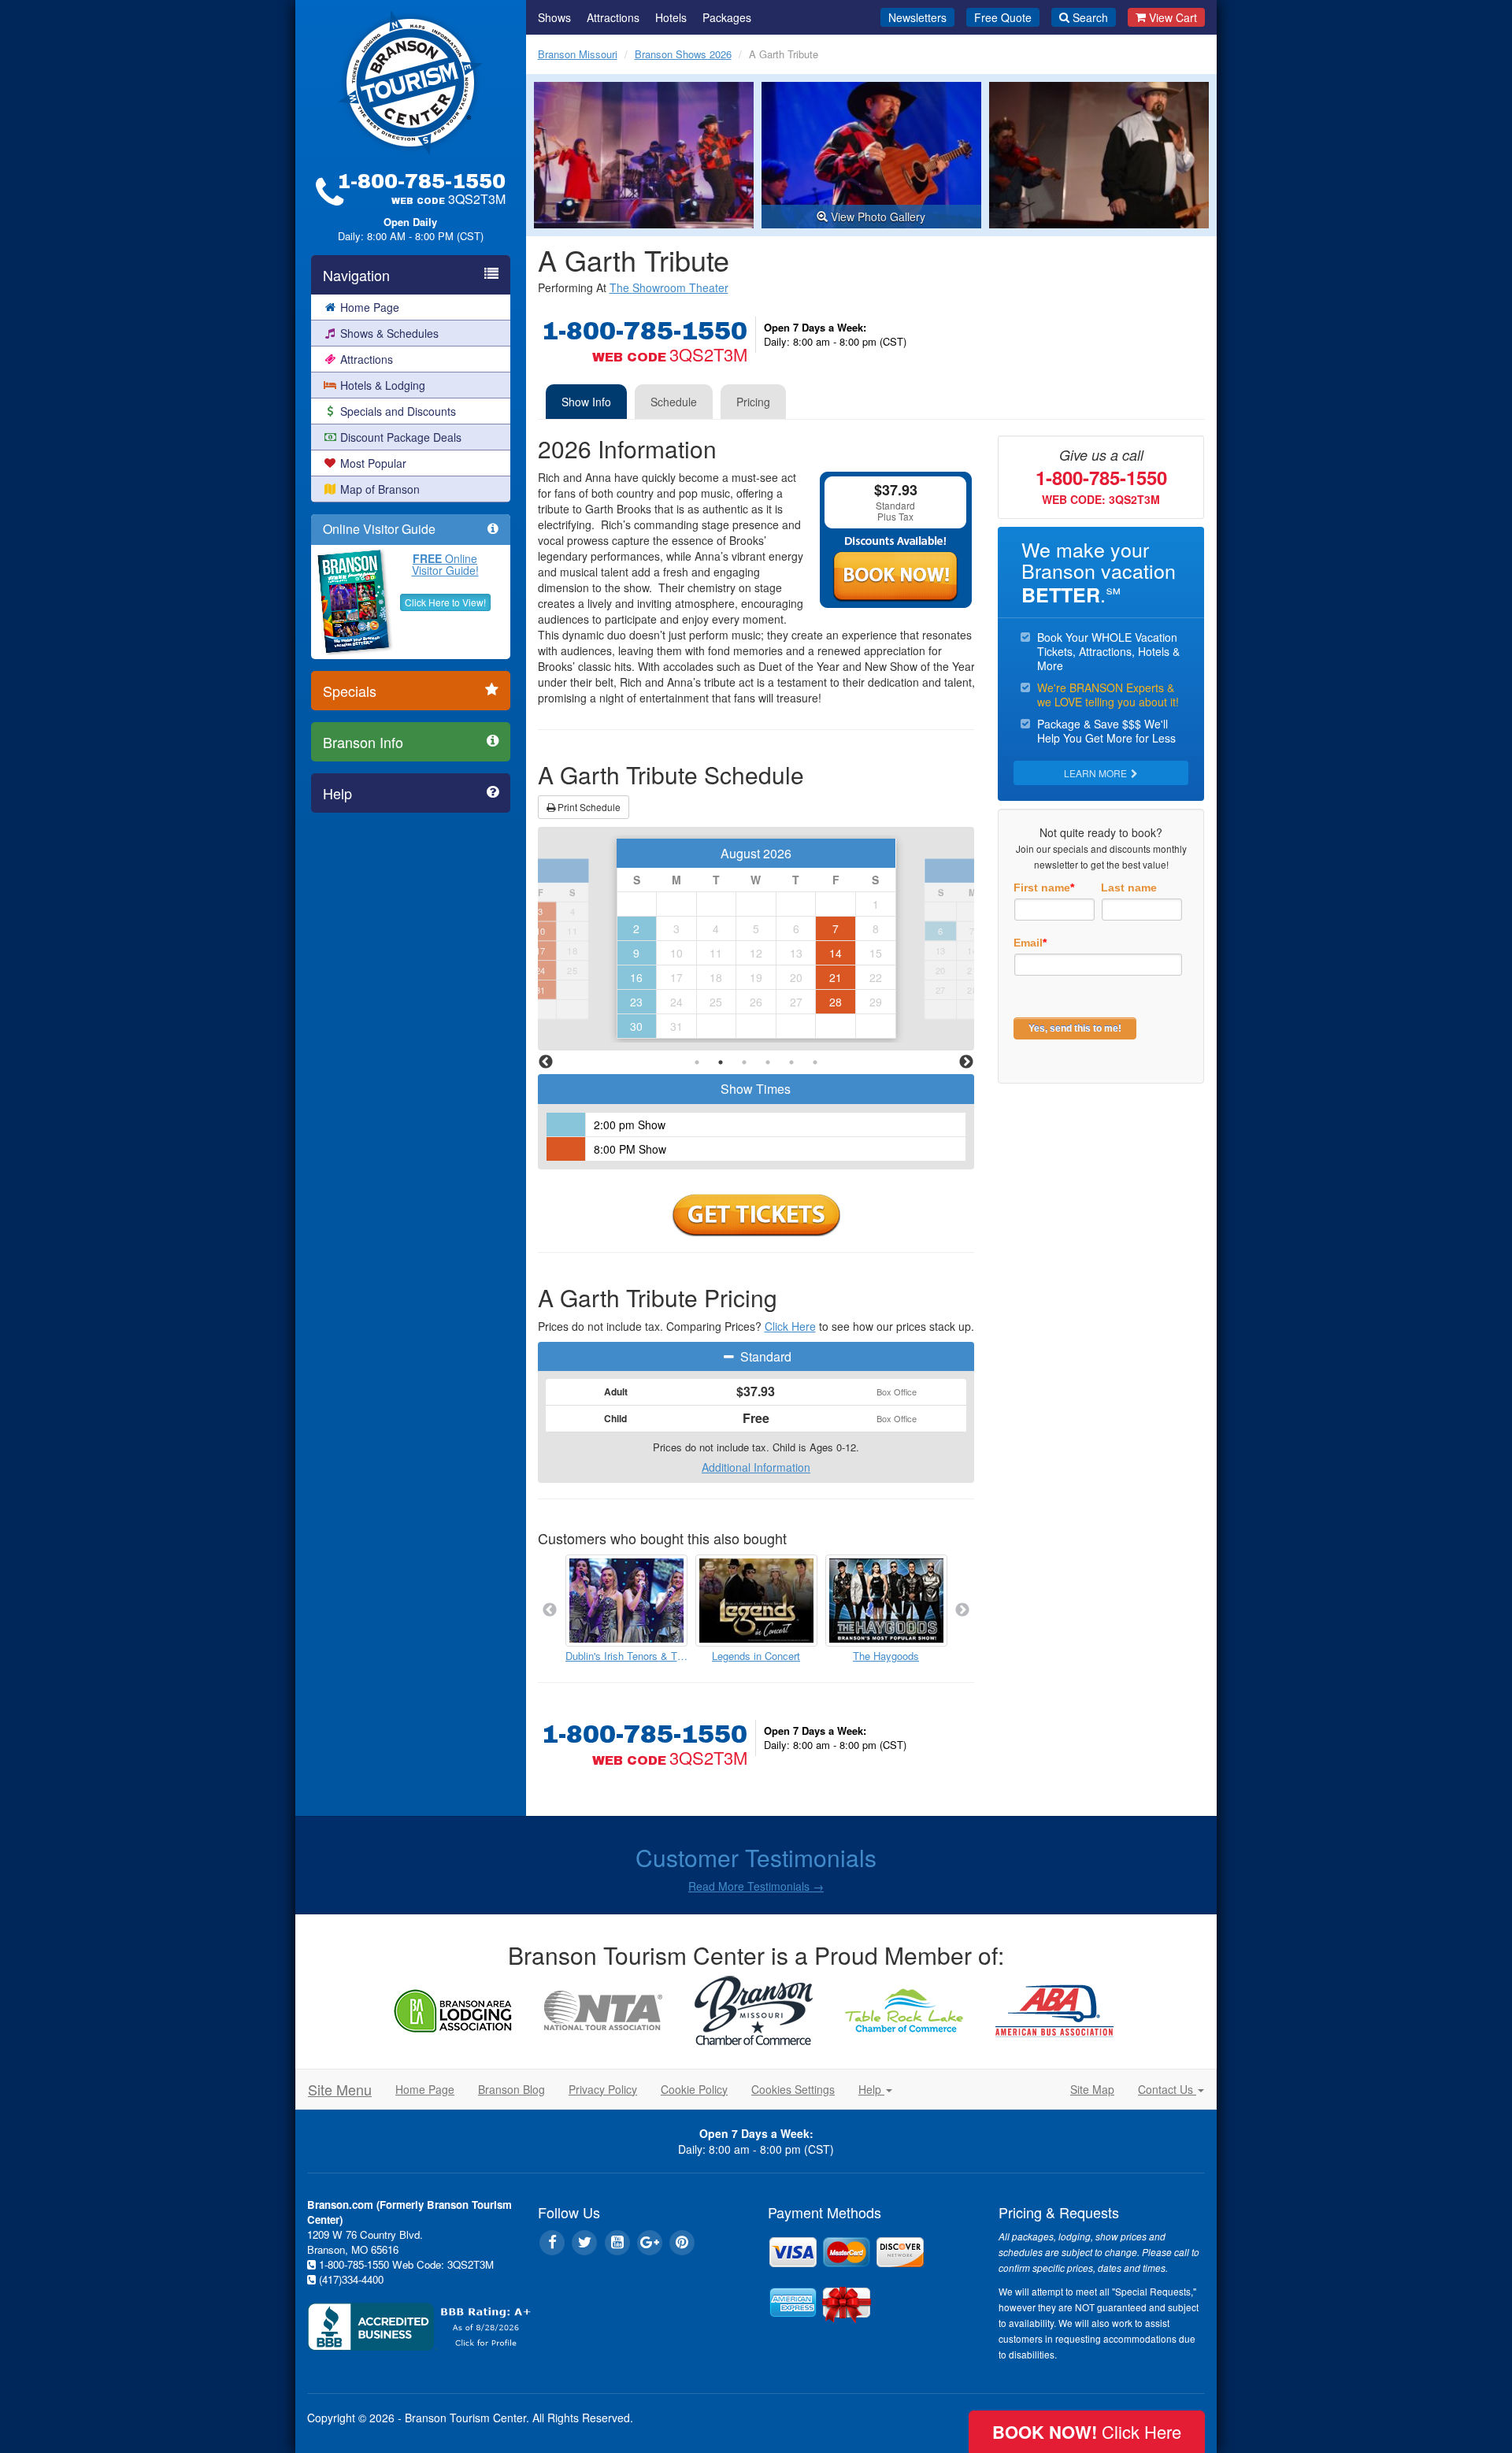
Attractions (367, 359)
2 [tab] (721, 1062)
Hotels (671, 17)
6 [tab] (815, 1062)
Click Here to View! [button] (445, 602)
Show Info (586, 402)
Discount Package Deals (401, 437)
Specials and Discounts (398, 411)
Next (966, 1062)
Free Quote (1003, 17)
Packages (727, 17)
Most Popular (373, 463)
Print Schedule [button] (588, 807)
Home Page (370, 307)
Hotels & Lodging (383, 385)
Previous (546, 1062)
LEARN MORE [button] (1097, 773)
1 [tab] (697, 1062)
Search (1090, 17)
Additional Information (756, 1467)
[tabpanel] (756, 939)
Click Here (790, 1326)
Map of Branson (380, 489)
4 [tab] (768, 1062)
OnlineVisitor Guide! (445, 564)
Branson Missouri (578, 54)
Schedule (674, 402)
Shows (554, 17)
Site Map (1092, 2089)
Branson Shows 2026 (683, 54)
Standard (764, 1356)
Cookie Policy (694, 2089)
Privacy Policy (603, 2089)
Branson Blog (511, 2089)
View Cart (1173, 17)
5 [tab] (791, 1062)
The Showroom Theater (669, 287)
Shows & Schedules (389, 333)
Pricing (753, 402)
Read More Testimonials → (756, 1886)
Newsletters (917, 17)
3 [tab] (744, 1062)
